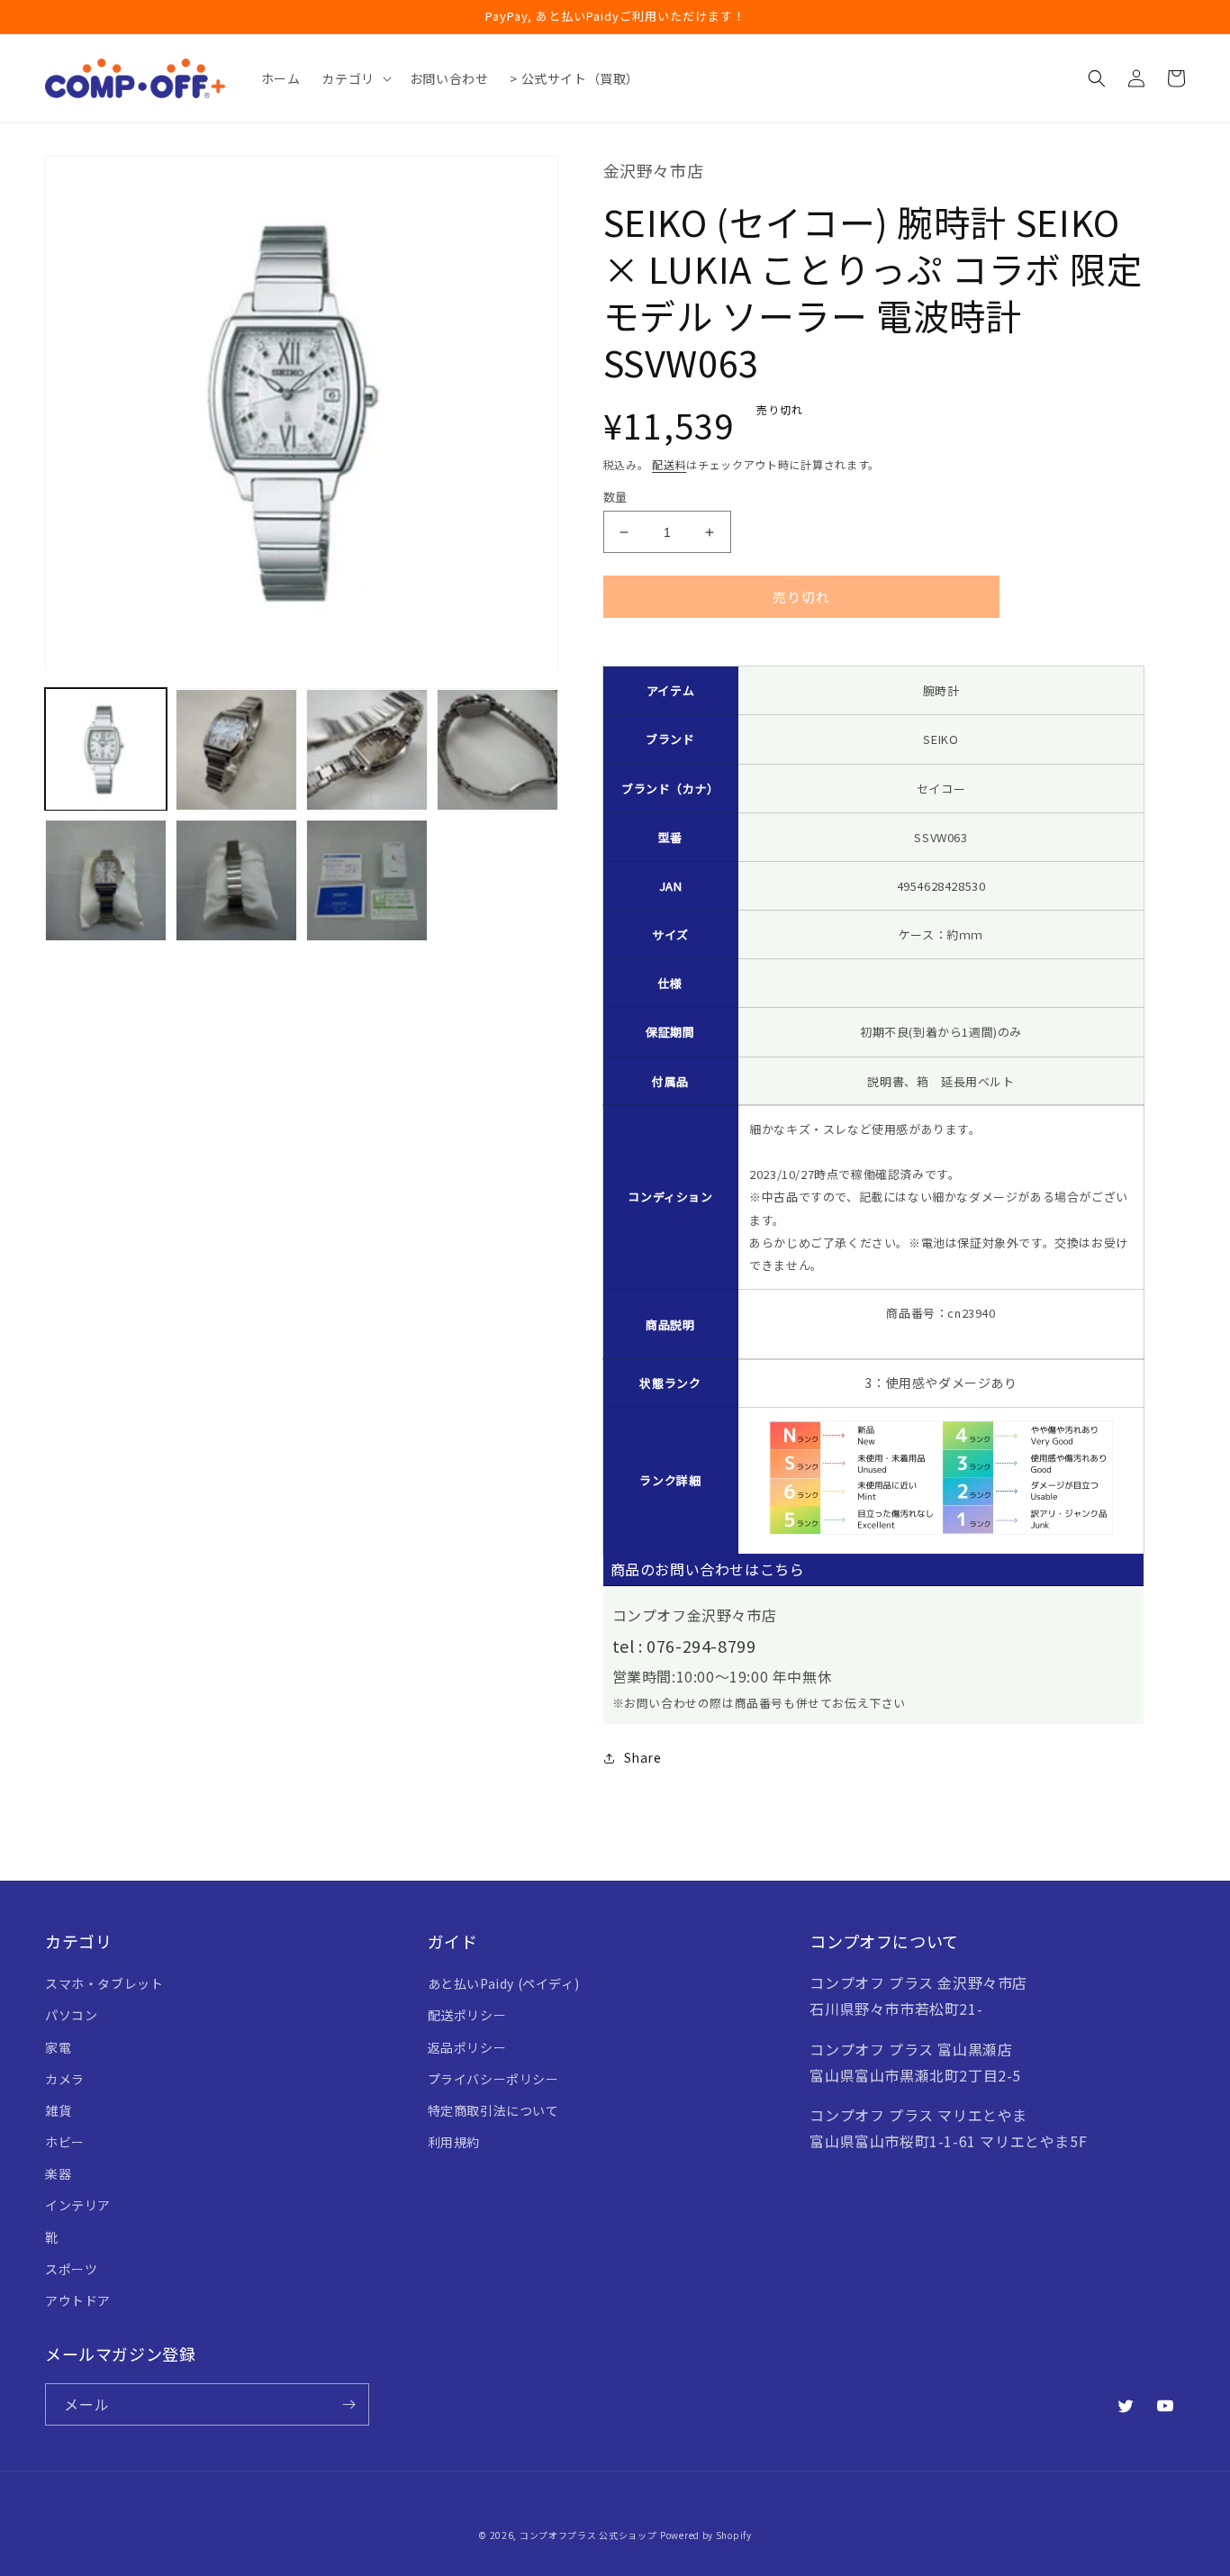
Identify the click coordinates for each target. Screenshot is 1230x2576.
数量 (615, 497)
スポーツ (71, 2269)
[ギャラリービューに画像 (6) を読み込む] (236, 880)
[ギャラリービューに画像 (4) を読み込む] (497, 750)
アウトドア (78, 2300)
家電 (58, 2047)
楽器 (58, 2173)
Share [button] (643, 1757)
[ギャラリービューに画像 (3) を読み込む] (367, 750)
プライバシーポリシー (493, 2079)
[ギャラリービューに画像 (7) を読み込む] (367, 880)
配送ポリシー (467, 2015)
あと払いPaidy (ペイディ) (504, 1983)
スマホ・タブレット (104, 1983)
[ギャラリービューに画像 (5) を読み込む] (106, 880)
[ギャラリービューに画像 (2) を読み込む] (236, 750)
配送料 (669, 464)
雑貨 (58, 2110)
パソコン (71, 2015)
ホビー (65, 2142)
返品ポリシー (467, 2047)
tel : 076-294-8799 (684, 1646)
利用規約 (454, 2142)
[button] (354, 78)
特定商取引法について (493, 2110)
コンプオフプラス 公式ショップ (588, 2535)
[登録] (348, 2404)
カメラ (65, 2079)
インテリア (78, 2205)
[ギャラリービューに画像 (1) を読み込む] (106, 750)
